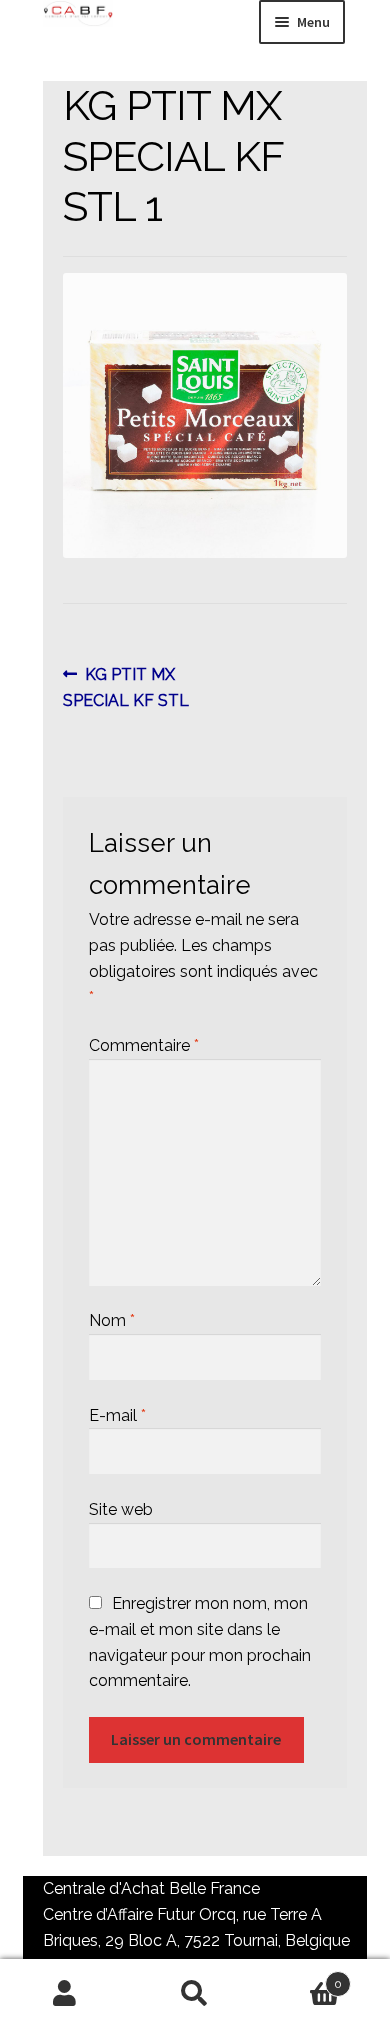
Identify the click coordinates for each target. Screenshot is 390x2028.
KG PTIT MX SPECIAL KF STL (126, 687)
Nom (112, 1320)
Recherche (195, 1994)
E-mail (117, 1415)
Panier (301, 1977)
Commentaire (144, 1045)
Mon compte (65, 1994)
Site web (121, 1509)
